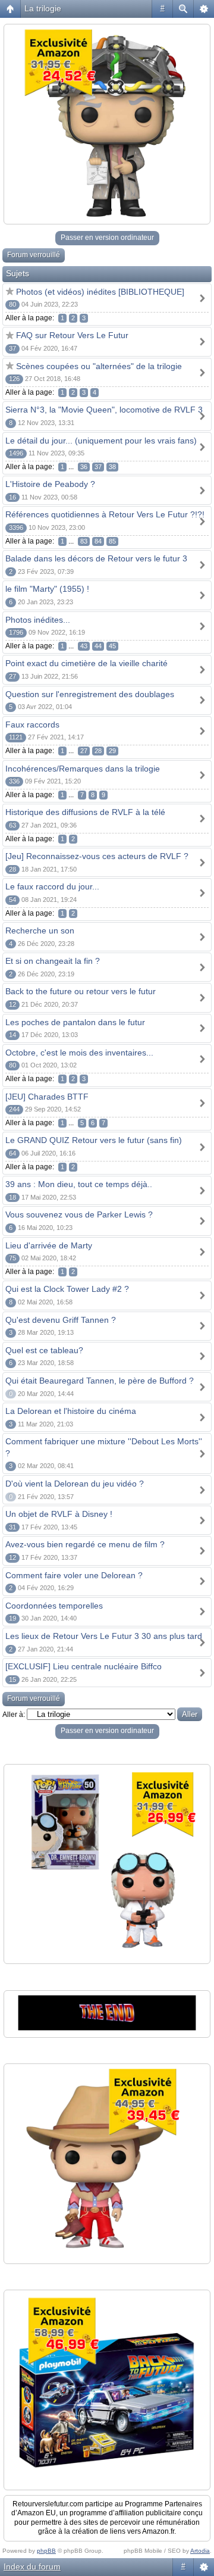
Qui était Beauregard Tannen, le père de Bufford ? (100, 1381)
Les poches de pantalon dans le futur (75, 1022)
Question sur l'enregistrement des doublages (90, 694)
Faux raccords (32, 725)
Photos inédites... (38, 620)
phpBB (46, 2551)
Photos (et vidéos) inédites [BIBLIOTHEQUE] (100, 292)
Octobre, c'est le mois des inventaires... (79, 1053)
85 (112, 541)
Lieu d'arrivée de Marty (49, 1245)
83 (84, 541)
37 (98, 467)
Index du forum (32, 2566)
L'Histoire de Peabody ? (50, 484)
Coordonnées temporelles (54, 1606)
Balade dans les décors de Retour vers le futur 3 (96, 558)
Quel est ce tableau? (44, 1350)
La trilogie (43, 8)
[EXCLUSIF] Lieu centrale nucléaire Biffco (84, 1666)
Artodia (200, 2551)
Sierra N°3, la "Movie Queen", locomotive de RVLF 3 (104, 410)
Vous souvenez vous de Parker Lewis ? (79, 1214)
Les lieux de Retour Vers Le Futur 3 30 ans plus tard (104, 1636)
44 (98, 646)
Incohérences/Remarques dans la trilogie (83, 769)
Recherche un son (40, 931)
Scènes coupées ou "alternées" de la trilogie (99, 366)
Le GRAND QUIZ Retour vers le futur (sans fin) (94, 1140)
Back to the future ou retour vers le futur (81, 991)
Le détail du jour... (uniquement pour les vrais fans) (101, 441)
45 (112, 646)
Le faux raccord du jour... (52, 886)
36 (84, 467)
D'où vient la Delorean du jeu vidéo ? (75, 1484)
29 (112, 751)
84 (98, 541)
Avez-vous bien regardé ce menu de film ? (85, 1544)
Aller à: (14, 1715)
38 (112, 467)
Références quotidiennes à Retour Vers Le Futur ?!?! (105, 514)
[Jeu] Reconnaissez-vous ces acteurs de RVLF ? (97, 856)
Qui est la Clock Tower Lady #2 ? (67, 1289)
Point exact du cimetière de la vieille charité (86, 663)
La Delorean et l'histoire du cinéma (71, 1411)
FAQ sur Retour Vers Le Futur (72, 335)
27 (84, 751)
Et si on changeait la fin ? (53, 961)
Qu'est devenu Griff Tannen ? (61, 1320)
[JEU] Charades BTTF (47, 1097)
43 (84, 646)
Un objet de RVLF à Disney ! (59, 1514)
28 (98, 751)
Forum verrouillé (34, 255)
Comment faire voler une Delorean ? (74, 1575)
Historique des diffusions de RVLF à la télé (85, 812)
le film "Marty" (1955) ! (47, 589)
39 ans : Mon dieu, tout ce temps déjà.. (79, 1184)
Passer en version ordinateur (107, 238)
